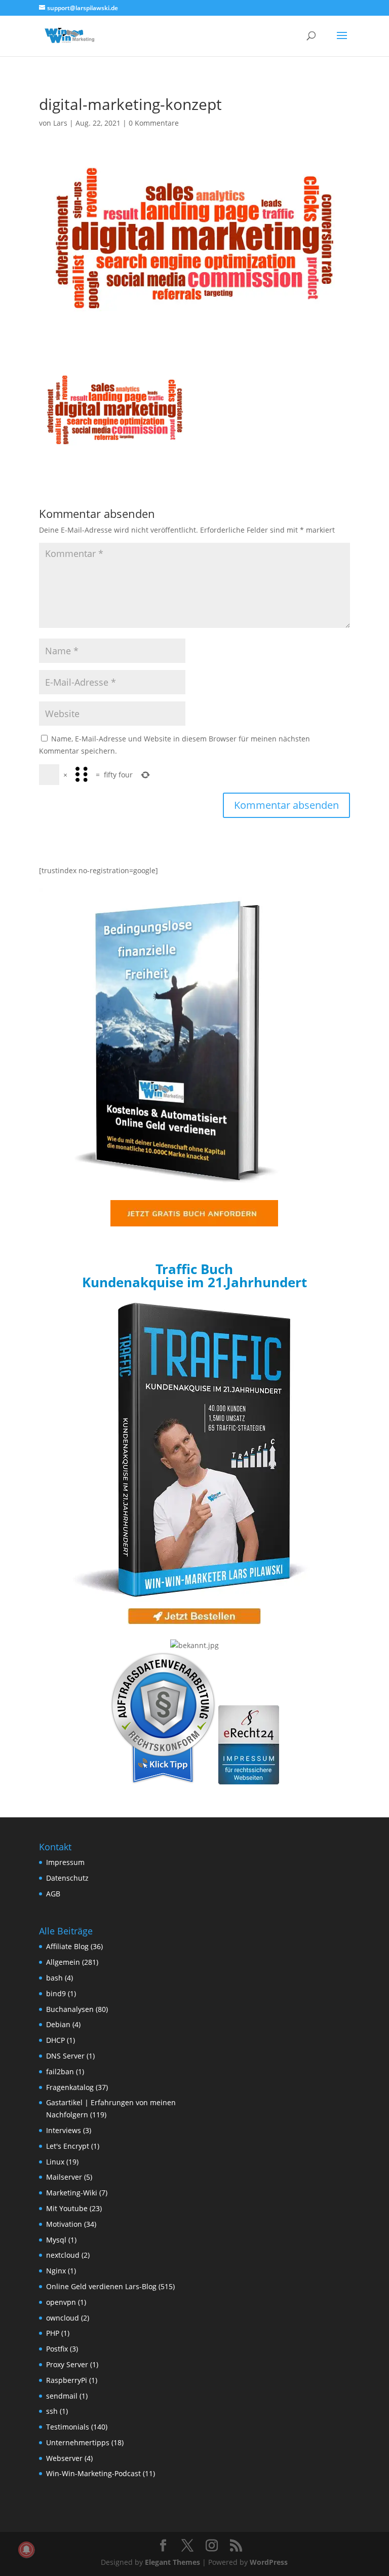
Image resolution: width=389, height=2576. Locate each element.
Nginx (56, 2271)
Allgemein (63, 1962)
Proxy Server (67, 2364)
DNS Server (65, 2056)
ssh (52, 2411)
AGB (53, 1894)
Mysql (56, 2240)
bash (54, 1978)
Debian (58, 2024)
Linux (55, 2162)
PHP (53, 2333)
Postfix (57, 2349)
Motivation (64, 2224)
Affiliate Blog (67, 1946)
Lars (60, 123)
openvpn (61, 2302)
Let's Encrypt (68, 2146)
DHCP (55, 2040)
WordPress (269, 2562)
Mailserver (64, 2177)
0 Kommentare (154, 123)
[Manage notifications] (26, 2550)
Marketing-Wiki (72, 2193)
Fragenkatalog (70, 2087)
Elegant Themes (172, 2562)
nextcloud (63, 2255)
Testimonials (68, 2427)
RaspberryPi (67, 2380)
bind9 (56, 1993)
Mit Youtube (67, 2208)
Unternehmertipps (78, 2442)
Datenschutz (67, 1878)
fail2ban (60, 2071)
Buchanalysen (70, 2009)
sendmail (62, 2396)
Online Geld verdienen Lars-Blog (101, 2286)
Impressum (65, 1862)
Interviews (64, 2130)
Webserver (64, 2458)
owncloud (63, 2318)
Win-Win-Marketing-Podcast (93, 2473)
